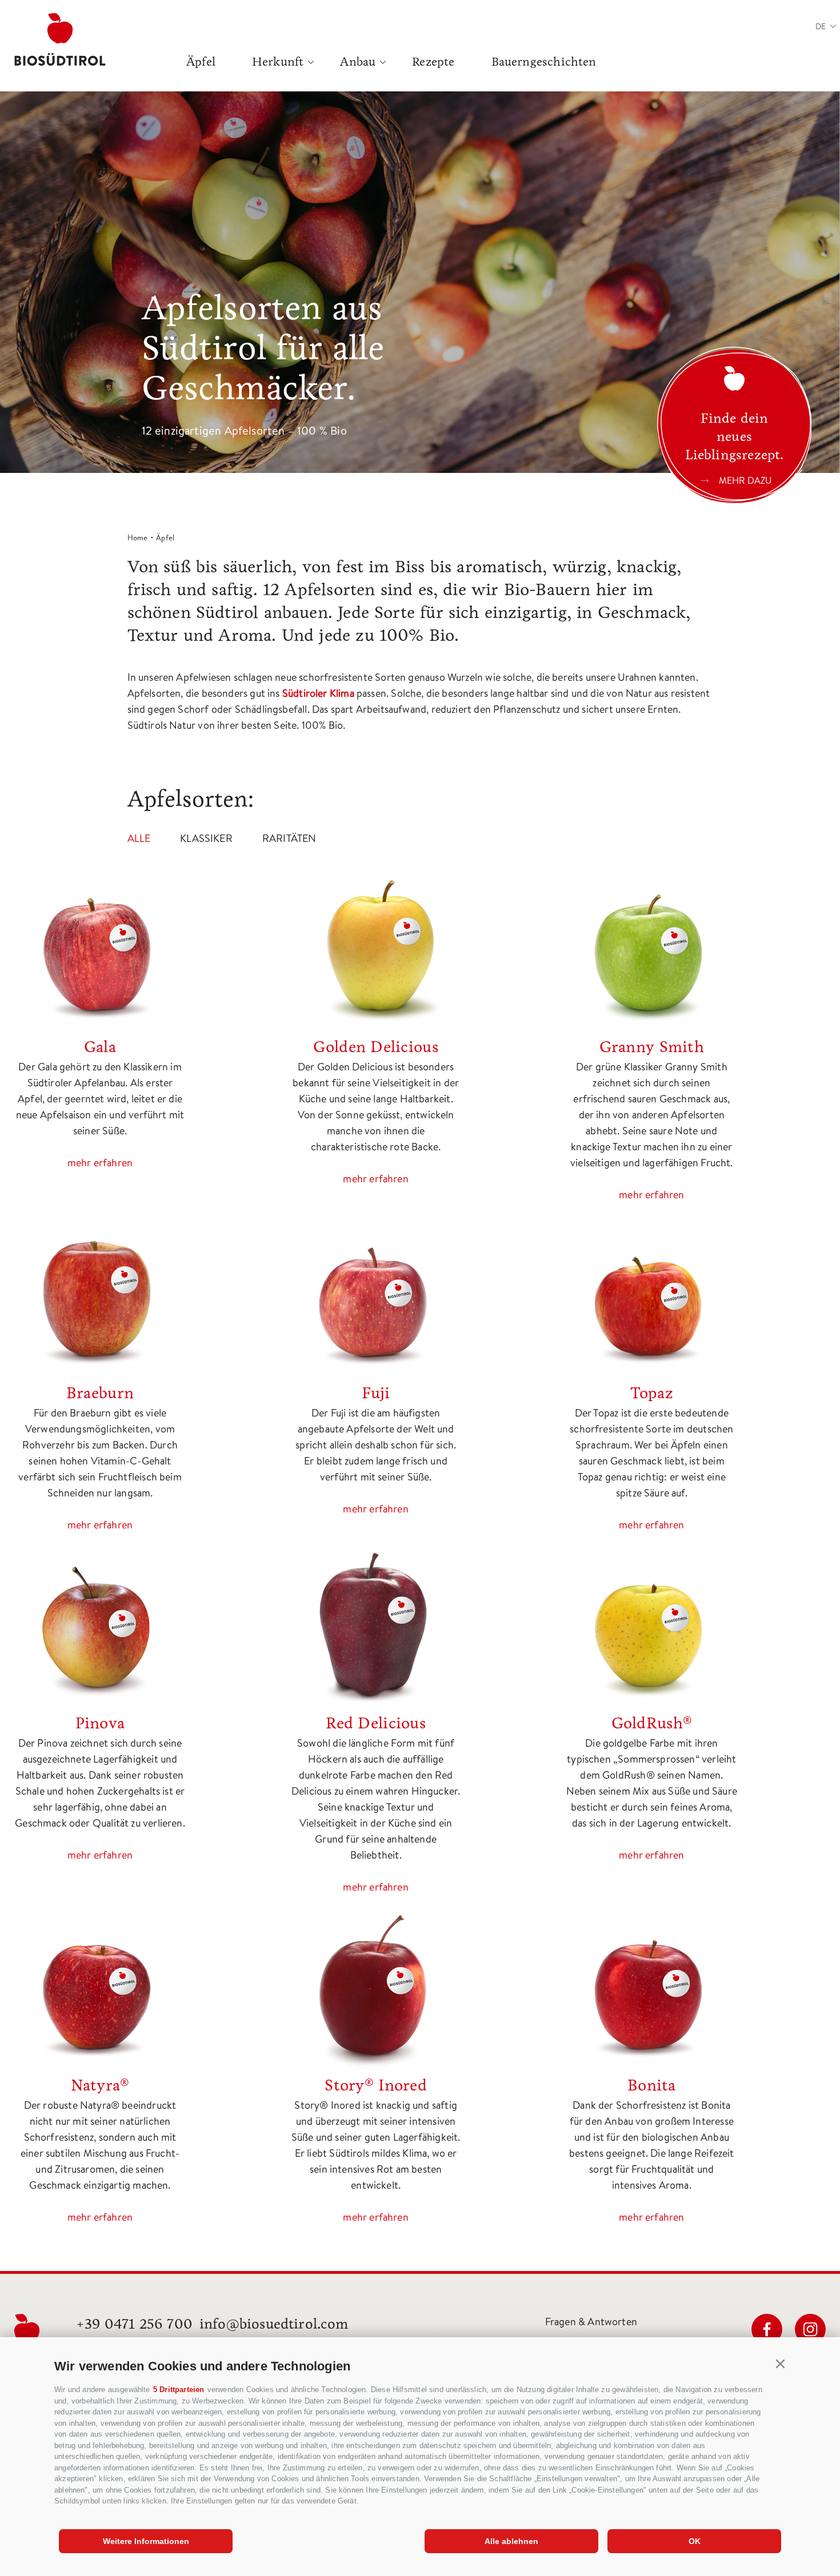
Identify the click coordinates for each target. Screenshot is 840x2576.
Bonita (652, 2085)
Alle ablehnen (511, 2541)
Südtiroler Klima (318, 693)
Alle (139, 838)
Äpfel (201, 62)
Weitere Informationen (146, 2541)
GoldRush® (652, 1723)
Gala (100, 1047)
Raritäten (289, 838)
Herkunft (278, 62)
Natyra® (100, 2085)
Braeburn (100, 1393)
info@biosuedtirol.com (274, 2324)
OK (695, 2541)
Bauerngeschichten (544, 62)
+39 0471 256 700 (134, 2324)
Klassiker (206, 838)
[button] (781, 2364)
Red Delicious (376, 1723)
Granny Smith (652, 1047)
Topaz (652, 1393)
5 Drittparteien (179, 2390)
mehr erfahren (100, 1163)
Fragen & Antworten (591, 2322)
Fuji (376, 1393)
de (821, 26)
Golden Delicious (375, 1047)
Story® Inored (376, 2085)
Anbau (358, 62)
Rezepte (433, 62)
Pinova (100, 1723)
